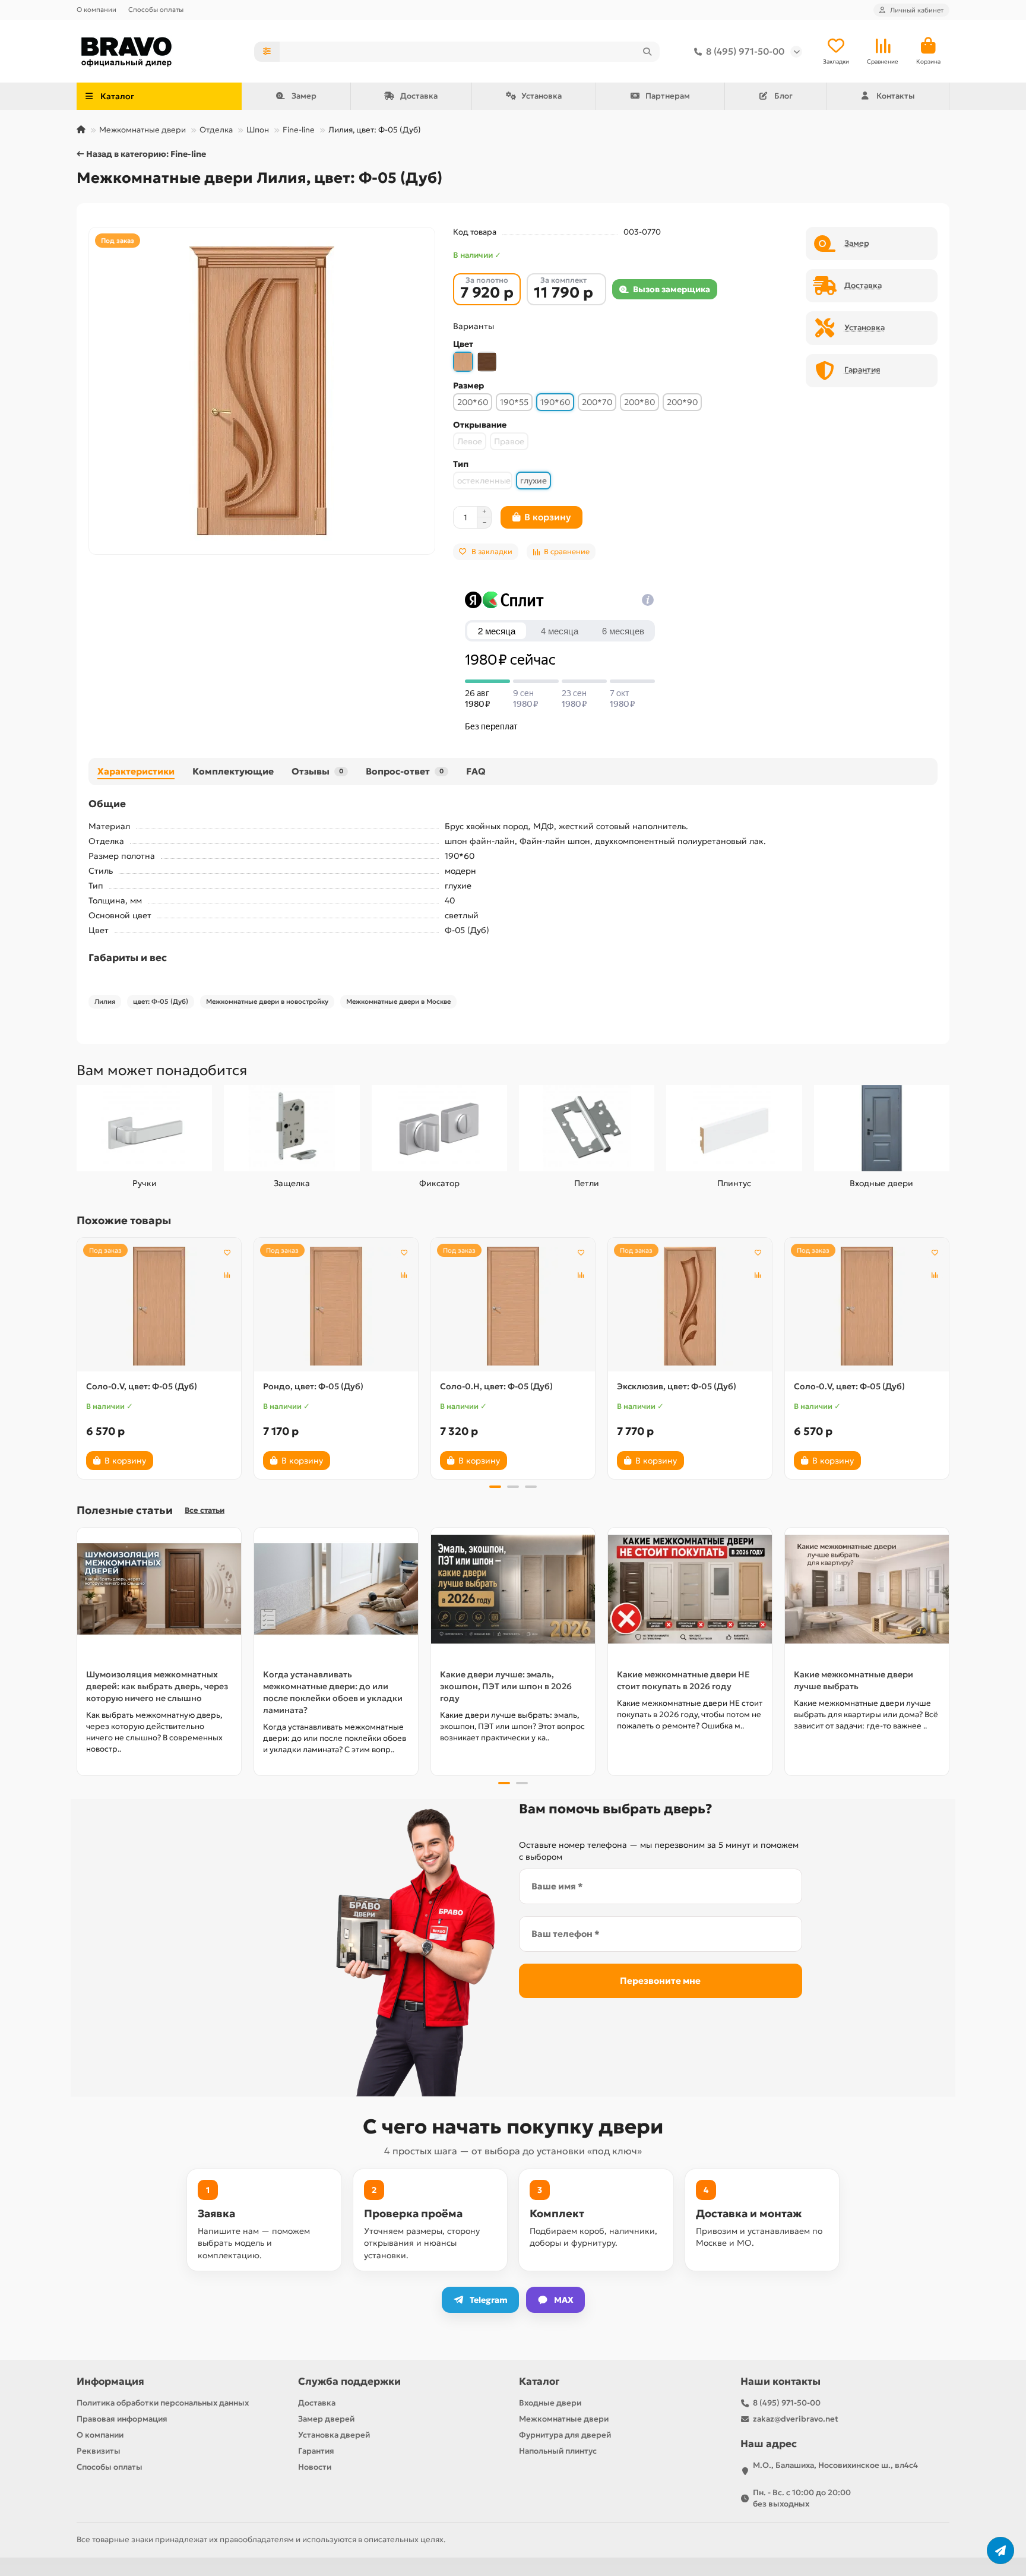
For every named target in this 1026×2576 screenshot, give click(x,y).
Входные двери (881, 1183)
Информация (110, 2381)
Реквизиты (99, 2451)
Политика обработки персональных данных (163, 2403)
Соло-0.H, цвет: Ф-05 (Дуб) (496, 1386)
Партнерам (668, 96)
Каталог (539, 2381)
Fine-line (299, 130)
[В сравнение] (227, 1275)
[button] (78, 1357)
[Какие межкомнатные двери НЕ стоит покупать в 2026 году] (690, 1589)
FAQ (476, 771)
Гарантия (316, 2451)
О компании (96, 10)
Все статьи (205, 1510)
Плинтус (734, 1183)
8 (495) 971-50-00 (745, 51)
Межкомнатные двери (142, 130)
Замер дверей (326, 2419)
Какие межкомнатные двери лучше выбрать (854, 1680)
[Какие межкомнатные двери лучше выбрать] (867, 1589)
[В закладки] (227, 1252)
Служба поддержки (349, 2381)
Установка (541, 96)
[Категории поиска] (267, 52)
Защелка (292, 1183)
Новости (315, 2467)
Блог (783, 96)
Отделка (216, 130)
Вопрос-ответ (405, 771)
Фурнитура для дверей (565, 2435)
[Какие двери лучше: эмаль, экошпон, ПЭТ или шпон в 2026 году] (513, 1589)
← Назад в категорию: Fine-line (141, 154)
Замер (304, 96)
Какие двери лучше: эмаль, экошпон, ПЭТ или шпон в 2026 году (506, 1686)
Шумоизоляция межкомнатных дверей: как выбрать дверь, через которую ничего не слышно (157, 1686)
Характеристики (136, 771)
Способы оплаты (156, 10)
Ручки (145, 1183)
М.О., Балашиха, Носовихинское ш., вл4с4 (835, 2465)
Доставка (419, 96)
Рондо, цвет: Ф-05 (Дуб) (313, 1386)
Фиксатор (439, 1183)
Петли (587, 1183)
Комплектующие (233, 771)
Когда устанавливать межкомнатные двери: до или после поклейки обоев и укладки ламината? (333, 1692)
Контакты (896, 96)
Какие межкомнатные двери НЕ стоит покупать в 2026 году (683, 1680)
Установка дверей (334, 2435)
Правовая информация (122, 2419)
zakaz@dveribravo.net (796, 2419)
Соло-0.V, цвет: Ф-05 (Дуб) (142, 1386)
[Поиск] (647, 52)
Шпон (258, 130)
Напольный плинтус (558, 2451)
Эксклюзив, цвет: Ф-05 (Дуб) (677, 1386)
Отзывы (317, 771)
